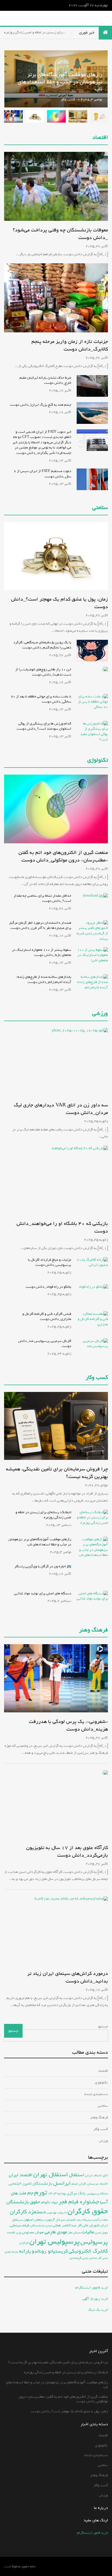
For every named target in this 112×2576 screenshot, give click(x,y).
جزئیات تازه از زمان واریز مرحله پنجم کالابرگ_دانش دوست (70, 345)
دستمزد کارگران (28, 2212)
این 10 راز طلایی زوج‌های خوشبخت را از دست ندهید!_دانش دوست (43, 672)
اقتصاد (100, 138)
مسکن (77, 2233)
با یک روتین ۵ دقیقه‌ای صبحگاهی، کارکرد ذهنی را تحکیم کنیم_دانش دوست (42, 645)
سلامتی (100, 508)
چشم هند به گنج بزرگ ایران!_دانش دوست (41, 405)
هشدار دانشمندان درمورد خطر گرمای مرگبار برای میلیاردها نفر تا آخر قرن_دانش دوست (40, 925)
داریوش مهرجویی (57, 2213)
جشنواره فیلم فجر (79, 2202)
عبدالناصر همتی (65, 2225)
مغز (70, 2232)
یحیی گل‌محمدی (79, 2258)
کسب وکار (68, 99)
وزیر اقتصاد (14, 2232)
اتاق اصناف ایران (97, 2175)
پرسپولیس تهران (55, 2242)
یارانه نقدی (11, 2252)
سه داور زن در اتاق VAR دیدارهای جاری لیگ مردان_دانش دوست (61, 1109)
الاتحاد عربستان (97, 2184)
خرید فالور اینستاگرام (92, 2533)
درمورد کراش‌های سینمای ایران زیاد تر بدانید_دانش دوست (68, 1977)
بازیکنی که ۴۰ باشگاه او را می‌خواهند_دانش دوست (62, 1227)
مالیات (88, 2232)
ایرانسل (62, 2183)
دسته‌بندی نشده (96, 2094)
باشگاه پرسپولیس (97, 2194)
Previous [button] (56, 79)
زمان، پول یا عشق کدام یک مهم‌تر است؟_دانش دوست (60, 603)
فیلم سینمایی (19, 2225)
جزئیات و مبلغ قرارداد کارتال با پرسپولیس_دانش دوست (50, 1262)
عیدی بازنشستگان (41, 2226)
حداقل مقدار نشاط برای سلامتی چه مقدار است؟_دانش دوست (42, 898)
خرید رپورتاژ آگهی (95, 2299)
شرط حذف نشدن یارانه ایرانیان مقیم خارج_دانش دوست (45, 380)
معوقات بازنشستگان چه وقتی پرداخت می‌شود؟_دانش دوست (60, 234)
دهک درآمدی (100, 2220)
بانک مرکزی (76, 2193)
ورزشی (100, 1014)
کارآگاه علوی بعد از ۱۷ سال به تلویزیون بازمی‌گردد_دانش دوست (67, 1851)
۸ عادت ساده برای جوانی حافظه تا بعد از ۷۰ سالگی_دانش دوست (41, 699)
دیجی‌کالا (87, 2220)
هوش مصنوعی (33, 2232)
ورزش (103, 2141)
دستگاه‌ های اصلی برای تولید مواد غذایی (43, 1593)
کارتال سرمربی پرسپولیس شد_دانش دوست (45, 1344)
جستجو (103, 2026)
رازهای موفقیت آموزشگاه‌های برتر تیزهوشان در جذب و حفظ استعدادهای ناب (40, 1542)
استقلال (77, 2175)
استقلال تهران (51, 2175)
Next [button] (12, 79)
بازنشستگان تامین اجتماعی (31, 2184)
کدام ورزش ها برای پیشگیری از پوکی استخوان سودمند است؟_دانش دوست (44, 726)
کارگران (24, 2243)
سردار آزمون (55, 2220)
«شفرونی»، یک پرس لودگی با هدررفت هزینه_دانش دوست (68, 1725)
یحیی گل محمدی (99, 2258)
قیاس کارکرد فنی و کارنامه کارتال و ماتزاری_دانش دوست (47, 1317)
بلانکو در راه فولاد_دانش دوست (48, 1287)
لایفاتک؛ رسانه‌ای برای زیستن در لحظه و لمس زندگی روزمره (43, 1515)
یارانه (25, 2251)
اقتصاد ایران (21, 2175)
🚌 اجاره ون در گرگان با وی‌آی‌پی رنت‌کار (43, 1566)
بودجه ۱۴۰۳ (57, 2193)
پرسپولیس (94, 2242)
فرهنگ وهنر (94, 1630)
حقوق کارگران (88, 2211)
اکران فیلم (79, 2184)
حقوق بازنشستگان (23, 2202)
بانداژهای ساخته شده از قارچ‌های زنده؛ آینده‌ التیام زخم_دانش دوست (44, 980)
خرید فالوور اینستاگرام (92, 2288)
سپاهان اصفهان (34, 2220)
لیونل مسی (101, 2233)
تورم (41, 2192)
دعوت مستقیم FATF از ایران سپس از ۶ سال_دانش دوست (43, 474)
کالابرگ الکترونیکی (88, 2251)
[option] (99, 116)
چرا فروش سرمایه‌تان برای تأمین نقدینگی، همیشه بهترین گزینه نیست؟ (57, 1473)
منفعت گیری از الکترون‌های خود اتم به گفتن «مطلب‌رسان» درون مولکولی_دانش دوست (63, 856)
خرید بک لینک (98, 2310)
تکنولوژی (98, 760)
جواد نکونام (49, 2202)
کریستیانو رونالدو (50, 2251)
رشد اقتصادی (74, 2220)
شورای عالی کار (88, 2225)
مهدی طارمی (56, 2232)
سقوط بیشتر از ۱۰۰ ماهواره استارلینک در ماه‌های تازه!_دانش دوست (42, 953)
